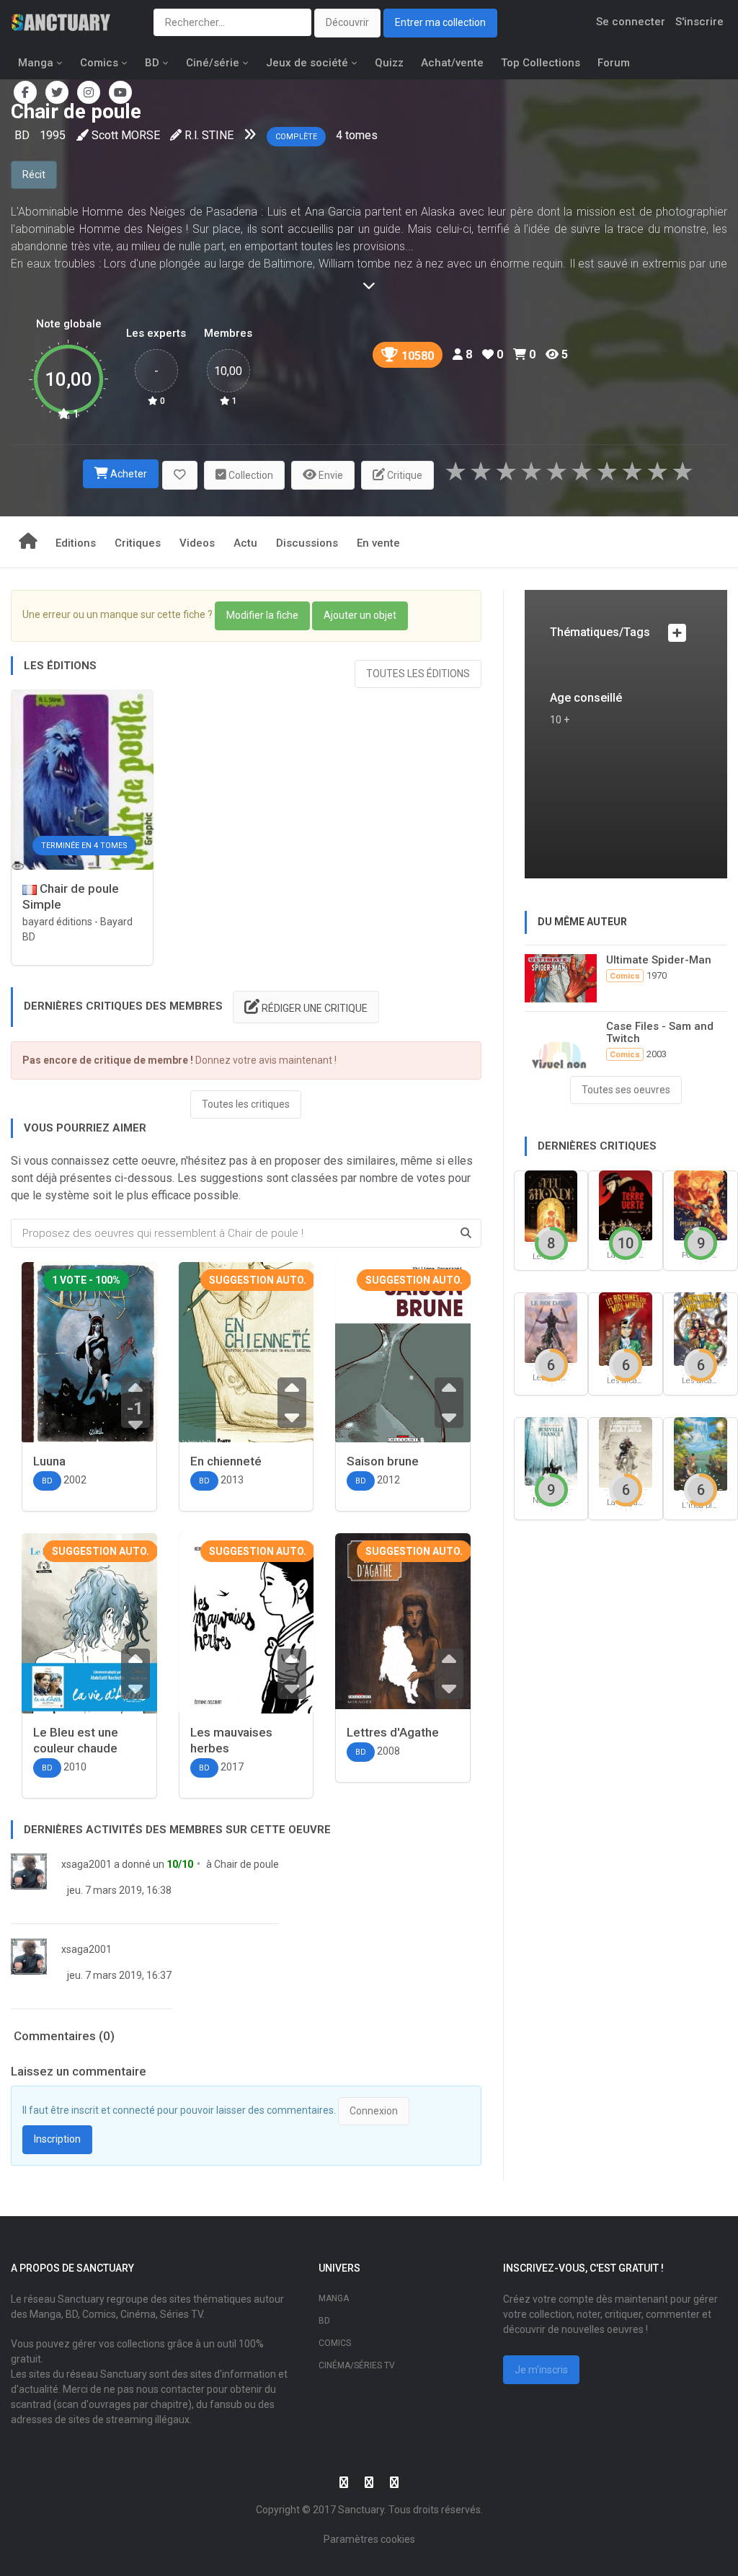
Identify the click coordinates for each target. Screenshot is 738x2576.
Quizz (389, 63)
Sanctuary (361, 2510)
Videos (197, 543)
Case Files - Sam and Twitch (660, 1032)
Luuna (49, 1461)
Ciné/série (213, 63)
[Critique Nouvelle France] (551, 1451)
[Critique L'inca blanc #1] (701, 1453)
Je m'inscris (541, 2370)
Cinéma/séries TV (357, 2365)
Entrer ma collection (440, 22)
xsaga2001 (86, 1864)
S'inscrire (699, 22)
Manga (36, 63)
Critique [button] (404, 475)
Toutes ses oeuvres (626, 1090)
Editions (76, 543)
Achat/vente (452, 63)
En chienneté (226, 1461)
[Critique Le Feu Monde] (551, 1205)
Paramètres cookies (369, 2539)
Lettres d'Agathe (393, 1732)
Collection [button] (250, 475)
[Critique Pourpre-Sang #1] (701, 1205)
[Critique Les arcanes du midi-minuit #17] (701, 1328)
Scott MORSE (126, 135)
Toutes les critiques (246, 1104)
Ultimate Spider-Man (659, 960)
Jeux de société (307, 63)
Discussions (307, 543)
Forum (614, 63)
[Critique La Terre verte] (626, 1205)
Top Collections (541, 63)
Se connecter (631, 22)
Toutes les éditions (418, 674)
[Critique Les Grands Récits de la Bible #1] (551, 1327)
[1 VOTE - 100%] (89, 1353)
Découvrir (347, 22)
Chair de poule (246, 1864)
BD (152, 63)
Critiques (138, 543)
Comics (99, 63)
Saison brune (383, 1461)
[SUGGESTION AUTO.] (246, 1360)
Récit (34, 175)
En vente (378, 543)
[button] (180, 476)
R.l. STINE (209, 135)
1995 (53, 135)
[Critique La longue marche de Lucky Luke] (626, 1451)
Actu (245, 543)
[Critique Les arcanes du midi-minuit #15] (626, 1328)
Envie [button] (330, 475)
